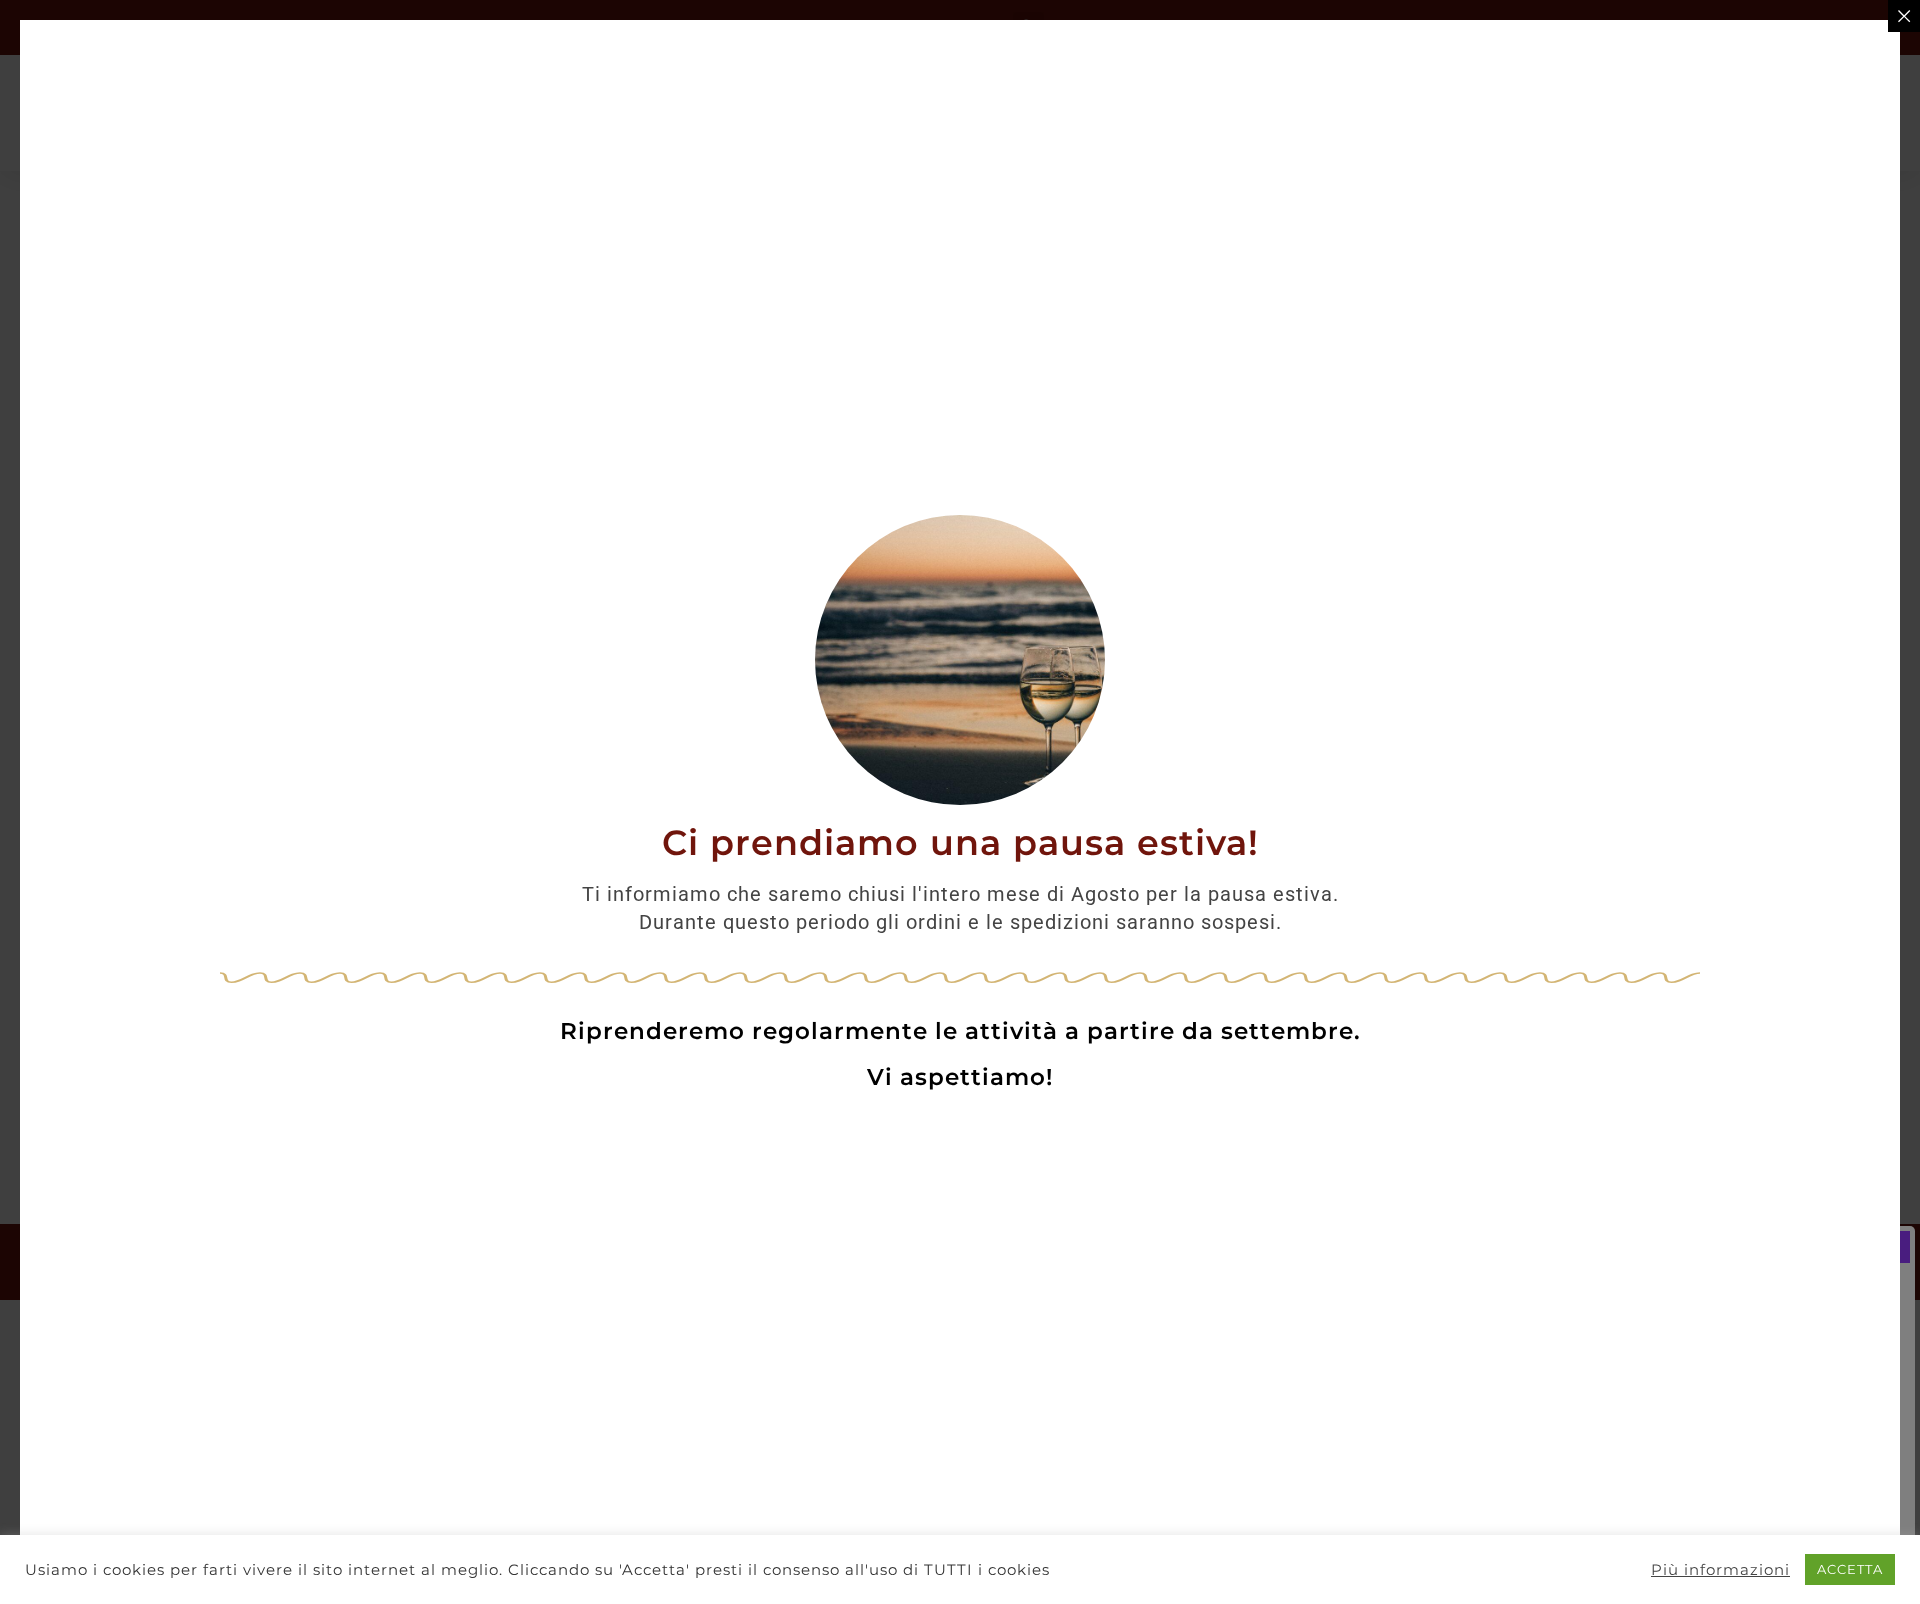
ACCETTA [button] (1850, 1569)
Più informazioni (1720, 1570)
